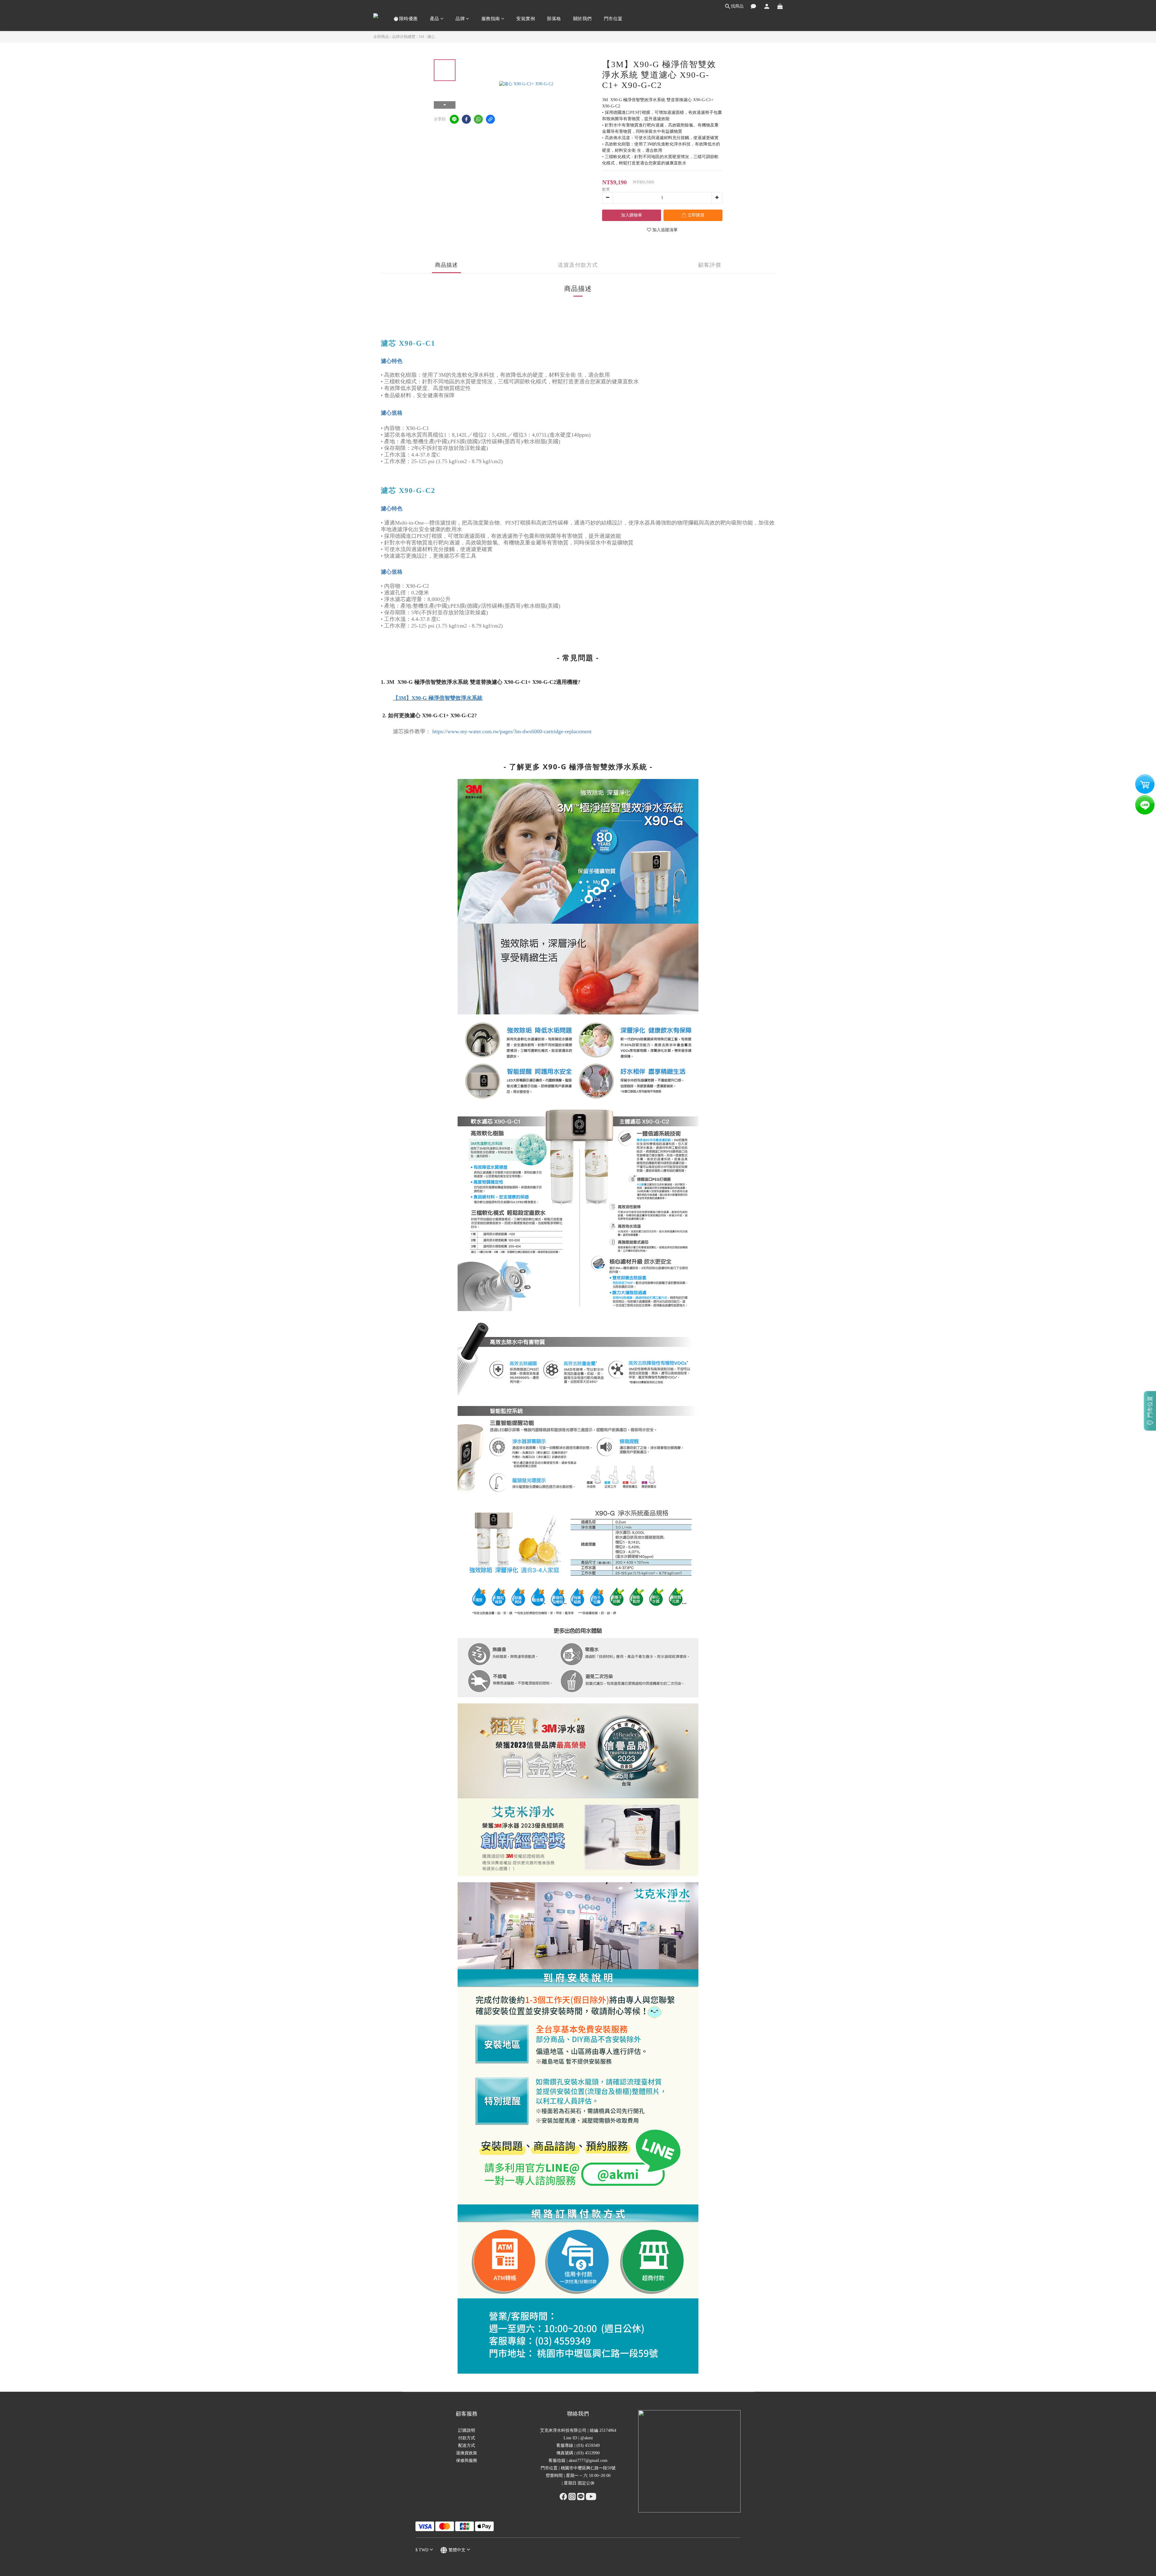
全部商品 (381, 37)
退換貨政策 (467, 2453)
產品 (435, 19)
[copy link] (490, 119)
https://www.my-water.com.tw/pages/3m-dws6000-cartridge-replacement (512, 731)
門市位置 (613, 19)
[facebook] (466, 119)
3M (421, 37)
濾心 (431, 37)
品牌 (460, 19)
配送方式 (467, 2445)
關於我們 (583, 19)
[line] (454, 119)
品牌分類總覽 (404, 37)
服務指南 (491, 19)
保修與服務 (467, 2461)
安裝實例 (526, 19)
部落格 (554, 19)
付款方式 (467, 2438)
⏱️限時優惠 (406, 19)
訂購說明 (467, 2430)
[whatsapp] (478, 119)
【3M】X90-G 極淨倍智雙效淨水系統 (438, 698)
